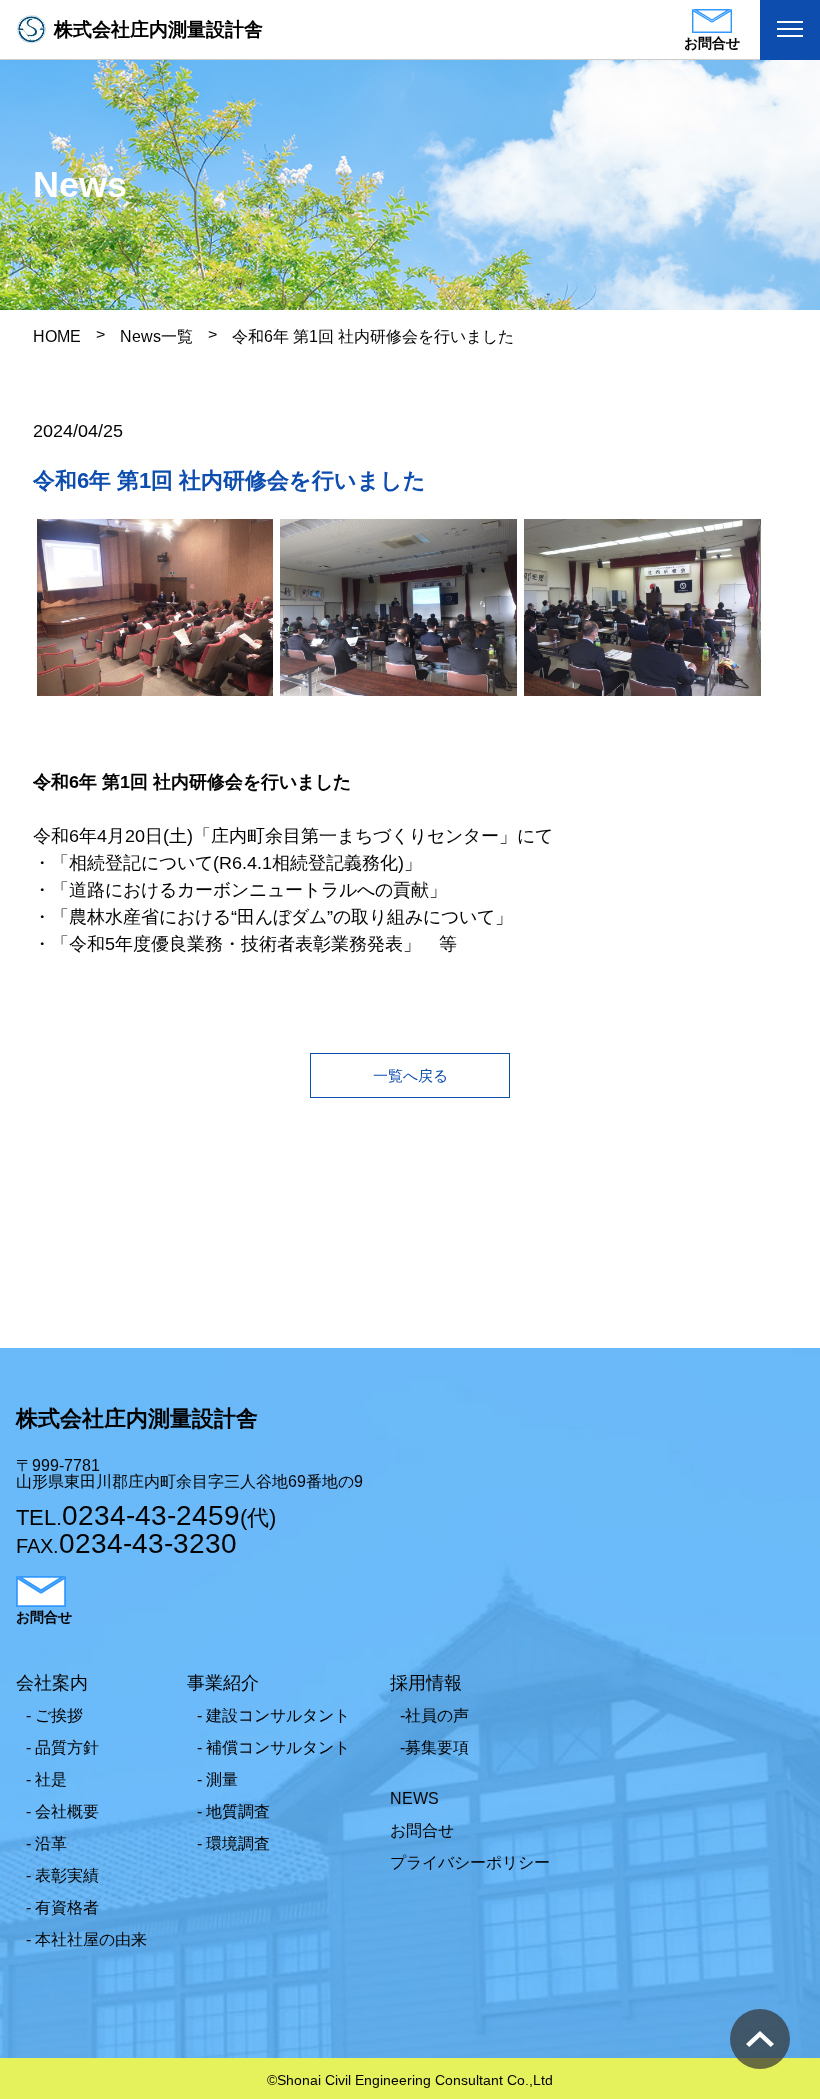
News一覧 (156, 336)
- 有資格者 (62, 1907)
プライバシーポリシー (470, 1862)
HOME (57, 336)
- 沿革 (46, 1843)
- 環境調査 (233, 1843)
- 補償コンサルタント (273, 1747)
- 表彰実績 (62, 1875)
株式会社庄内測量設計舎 (158, 29)
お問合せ (422, 1830)
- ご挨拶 (54, 1715)
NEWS (414, 1798)
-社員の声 (434, 1715)
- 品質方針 (62, 1747)
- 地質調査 (233, 1811)
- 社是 (46, 1779)
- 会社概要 (62, 1811)
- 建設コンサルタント (273, 1715)
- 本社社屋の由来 (86, 1939)
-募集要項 (434, 1747)
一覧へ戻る (410, 1075)
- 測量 (217, 1779)
